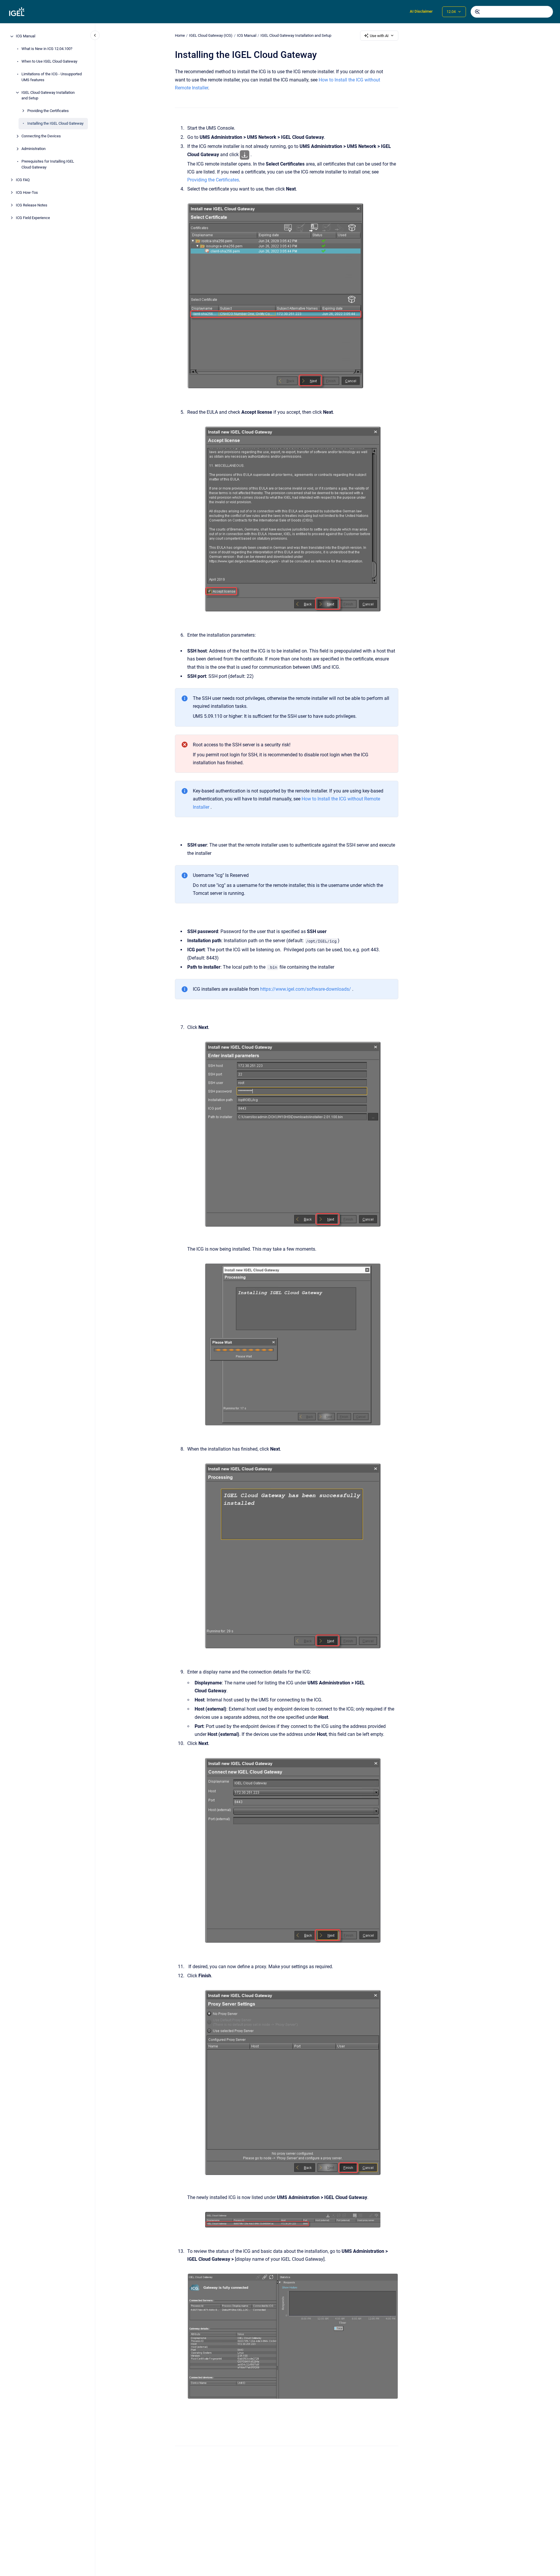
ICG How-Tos (27, 192)
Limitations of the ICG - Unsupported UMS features (52, 77)
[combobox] (512, 12)
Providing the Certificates (48, 111)
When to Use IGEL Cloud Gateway (49, 62)
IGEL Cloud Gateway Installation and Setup (48, 95)
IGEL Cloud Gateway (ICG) (211, 35)
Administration (34, 149)
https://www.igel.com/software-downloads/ (306, 989)
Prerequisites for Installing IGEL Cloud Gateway (48, 165)
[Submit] (477, 12)
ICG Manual (26, 36)
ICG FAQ (23, 180)
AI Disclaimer (421, 11)
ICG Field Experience (33, 218)
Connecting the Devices (41, 136)
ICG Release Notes (32, 205)
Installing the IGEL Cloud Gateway (55, 124)
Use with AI (379, 36)
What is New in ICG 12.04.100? (47, 49)
